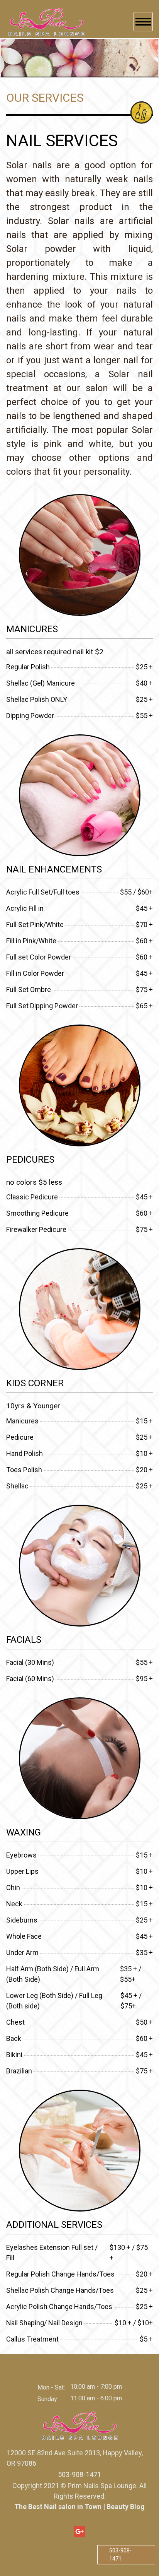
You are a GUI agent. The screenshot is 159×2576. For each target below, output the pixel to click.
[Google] (79, 2532)
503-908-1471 (120, 2555)
